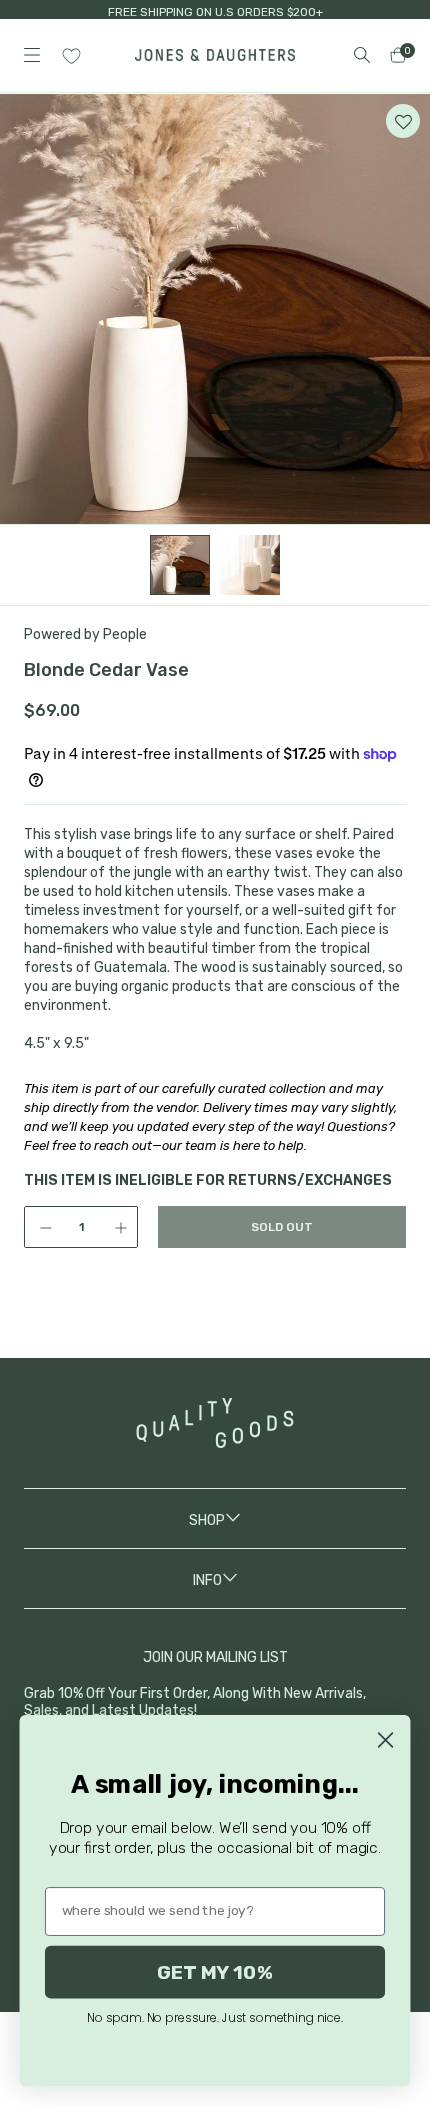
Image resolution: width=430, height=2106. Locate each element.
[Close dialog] (385, 1740)
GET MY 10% (215, 1971)
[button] (403, 121)
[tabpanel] (215, 309)
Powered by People (85, 634)
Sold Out (282, 1227)
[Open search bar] (362, 55)
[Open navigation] (32, 55)
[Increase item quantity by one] (123, 1227)
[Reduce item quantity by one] (39, 1227)
